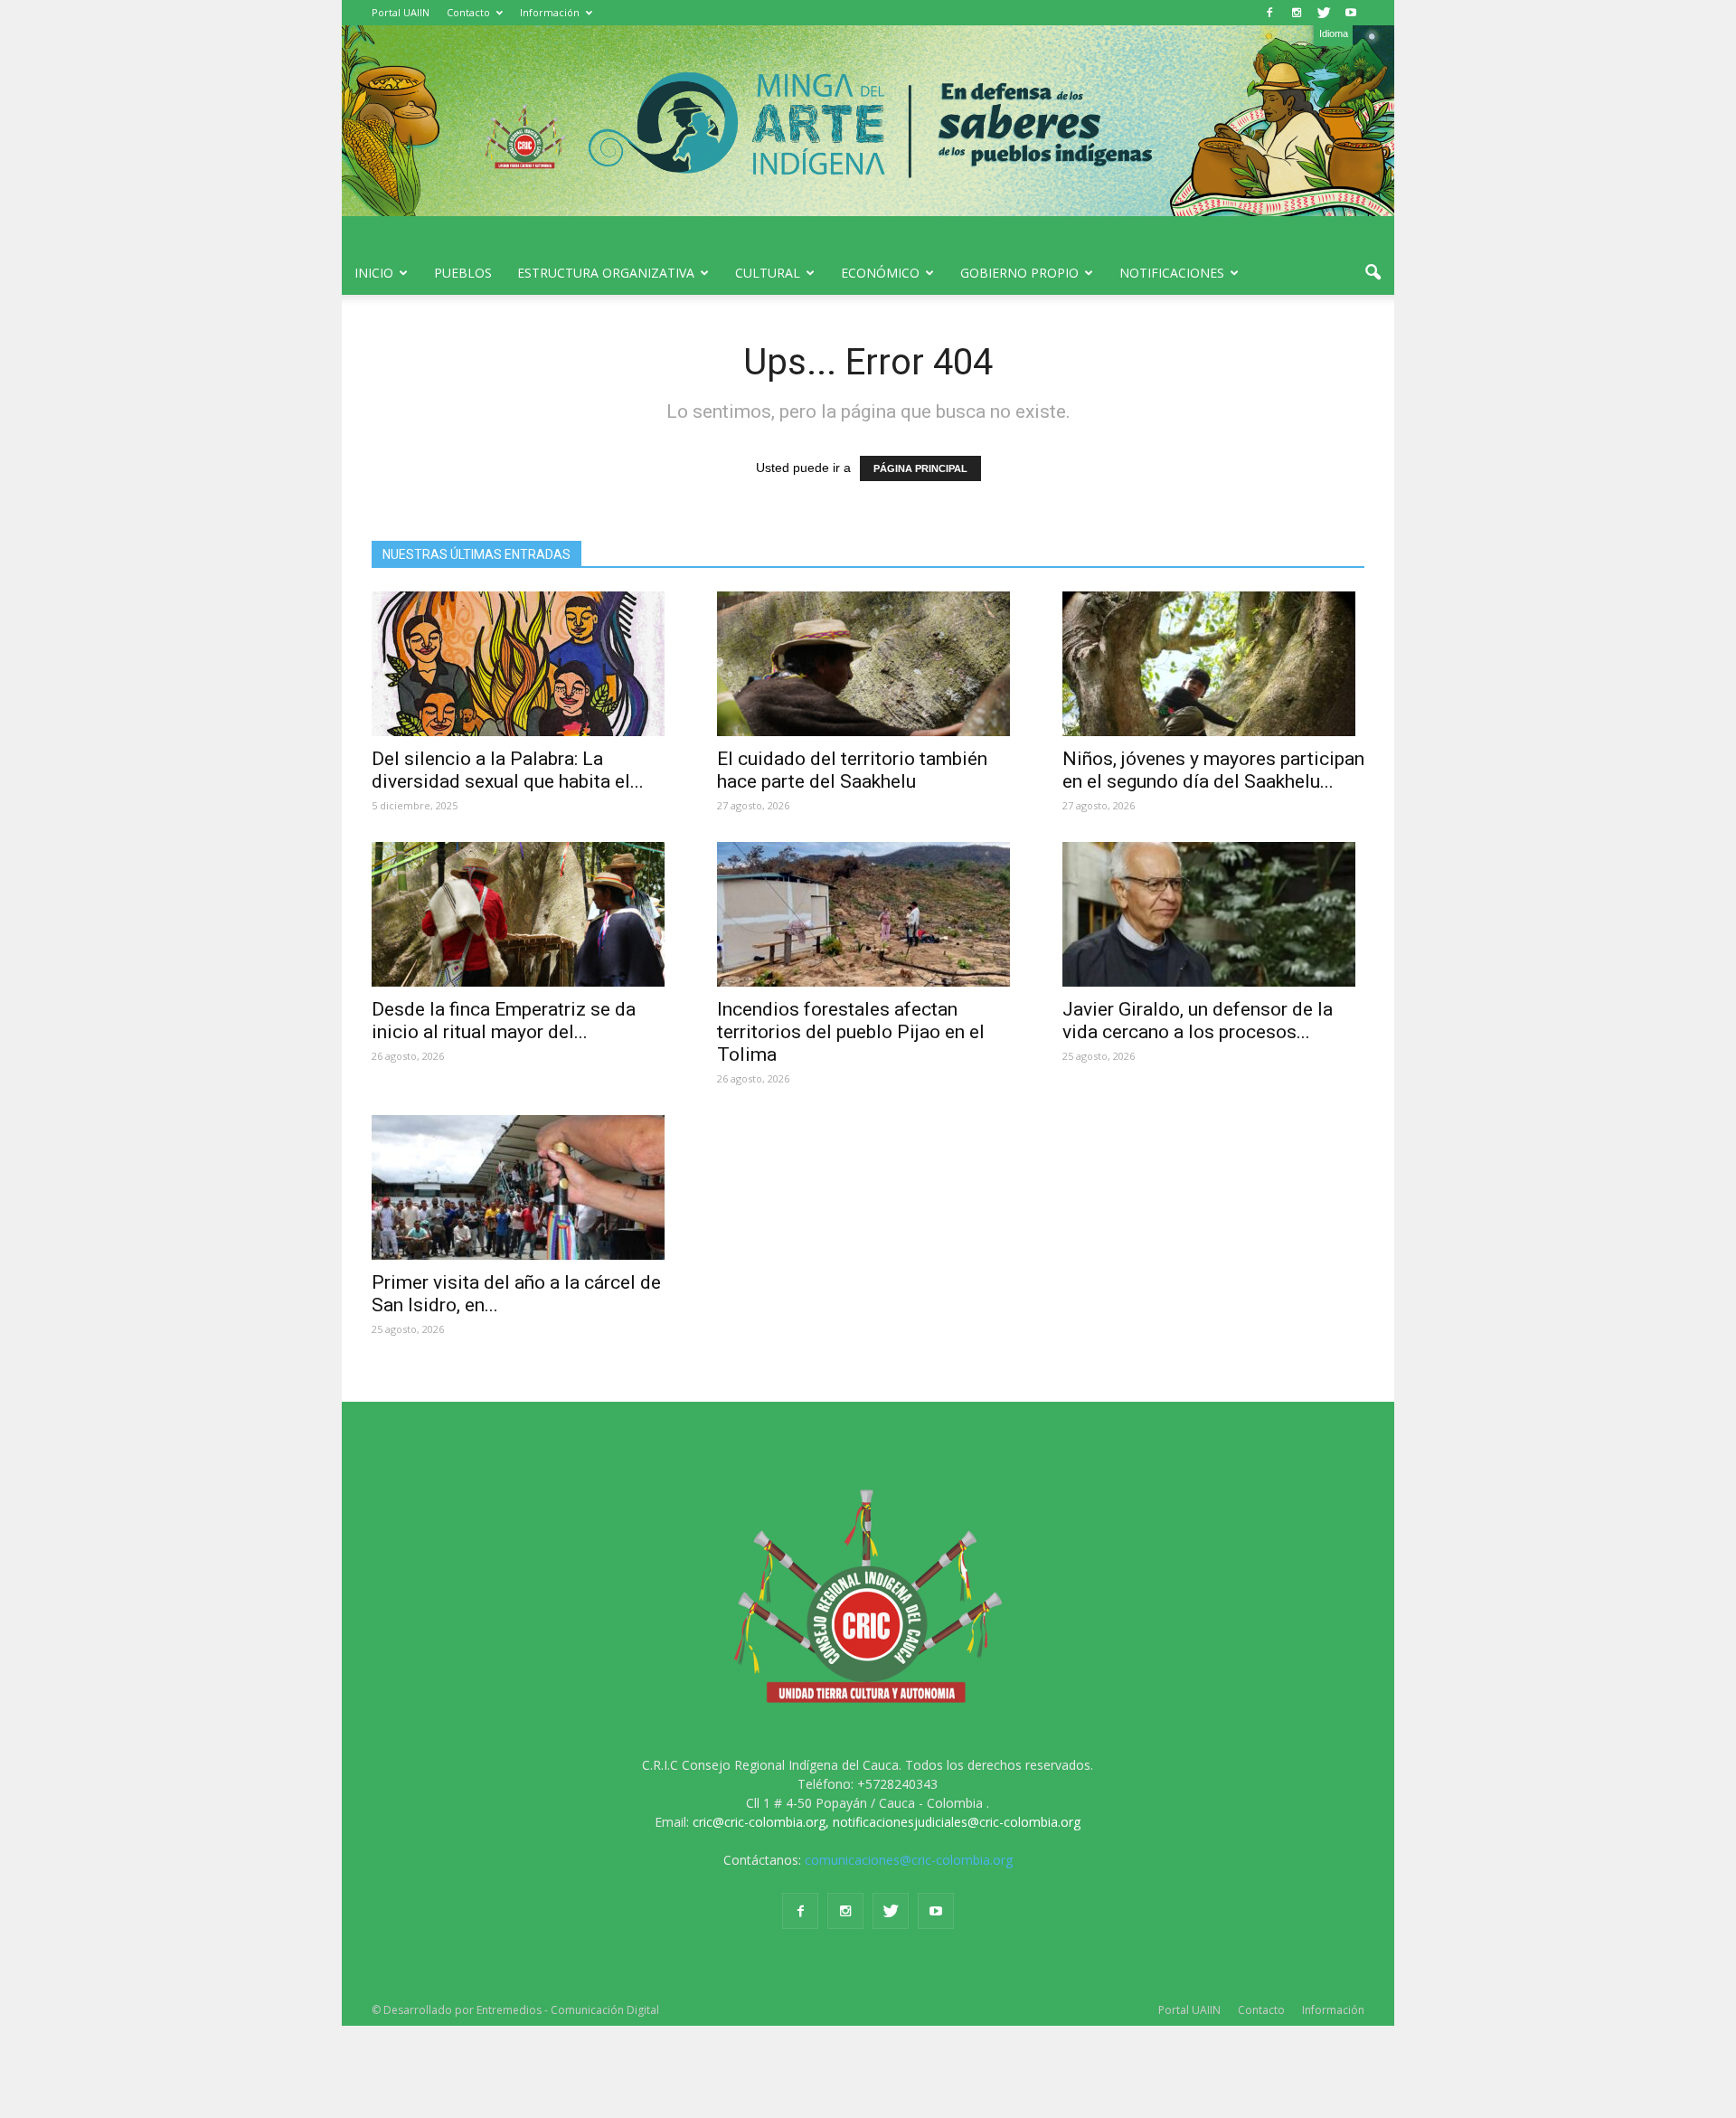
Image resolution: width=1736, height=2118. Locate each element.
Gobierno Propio (1019, 273)
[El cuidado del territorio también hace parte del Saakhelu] (868, 664)
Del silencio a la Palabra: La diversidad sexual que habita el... (508, 770)
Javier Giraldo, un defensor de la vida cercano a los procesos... (1198, 1021)
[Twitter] (1324, 13)
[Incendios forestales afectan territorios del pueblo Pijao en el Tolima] (868, 914)
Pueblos (463, 273)
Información (550, 12)
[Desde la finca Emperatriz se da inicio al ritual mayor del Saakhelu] (523, 914)
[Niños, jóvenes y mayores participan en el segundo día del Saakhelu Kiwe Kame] (1213, 664)
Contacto (468, 12)
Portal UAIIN (401, 12)
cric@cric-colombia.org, (761, 1822)
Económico (880, 273)
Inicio (374, 273)
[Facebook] (1269, 13)
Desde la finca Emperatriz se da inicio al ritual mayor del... (504, 1021)
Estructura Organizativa (606, 273)
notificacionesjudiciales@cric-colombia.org (957, 1822)
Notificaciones (1172, 273)
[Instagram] (1297, 13)
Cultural (768, 273)
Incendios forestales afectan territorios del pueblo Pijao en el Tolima (851, 1032)
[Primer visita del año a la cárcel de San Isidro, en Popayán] (523, 1187)
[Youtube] (1351, 13)
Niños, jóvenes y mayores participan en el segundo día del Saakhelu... (1213, 770)
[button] (1373, 273)
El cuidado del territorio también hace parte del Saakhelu (852, 770)
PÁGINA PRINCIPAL (920, 468)
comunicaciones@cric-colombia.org (909, 1860)
